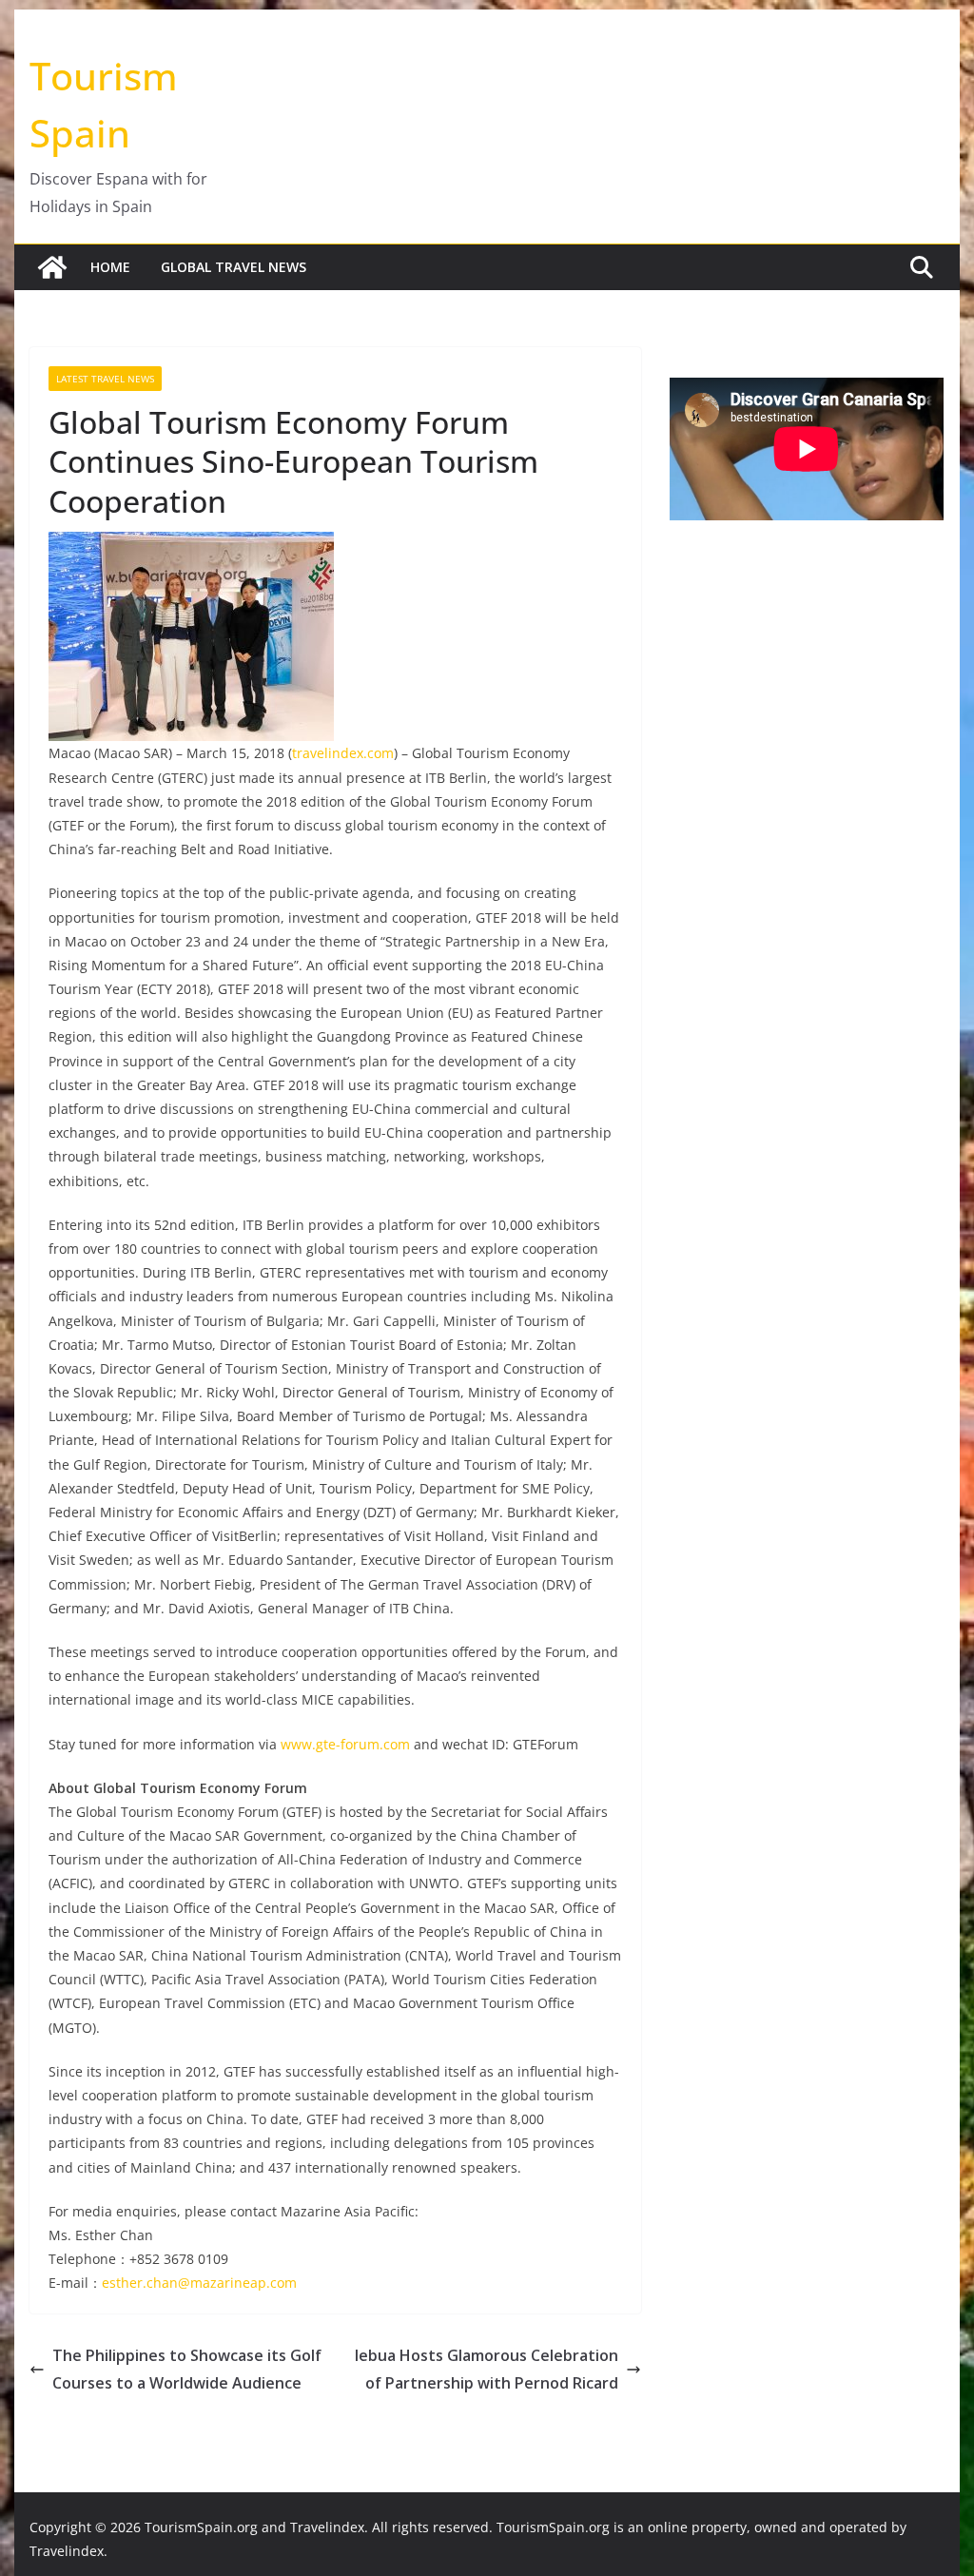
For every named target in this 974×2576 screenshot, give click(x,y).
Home (110, 267)
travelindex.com (343, 753)
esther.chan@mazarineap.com (199, 2283)
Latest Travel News (105, 379)
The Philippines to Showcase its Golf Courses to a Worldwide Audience (187, 2369)
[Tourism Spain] (52, 267)
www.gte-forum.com (345, 1744)
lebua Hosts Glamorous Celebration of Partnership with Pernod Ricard (487, 2369)
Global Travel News (234, 267)
